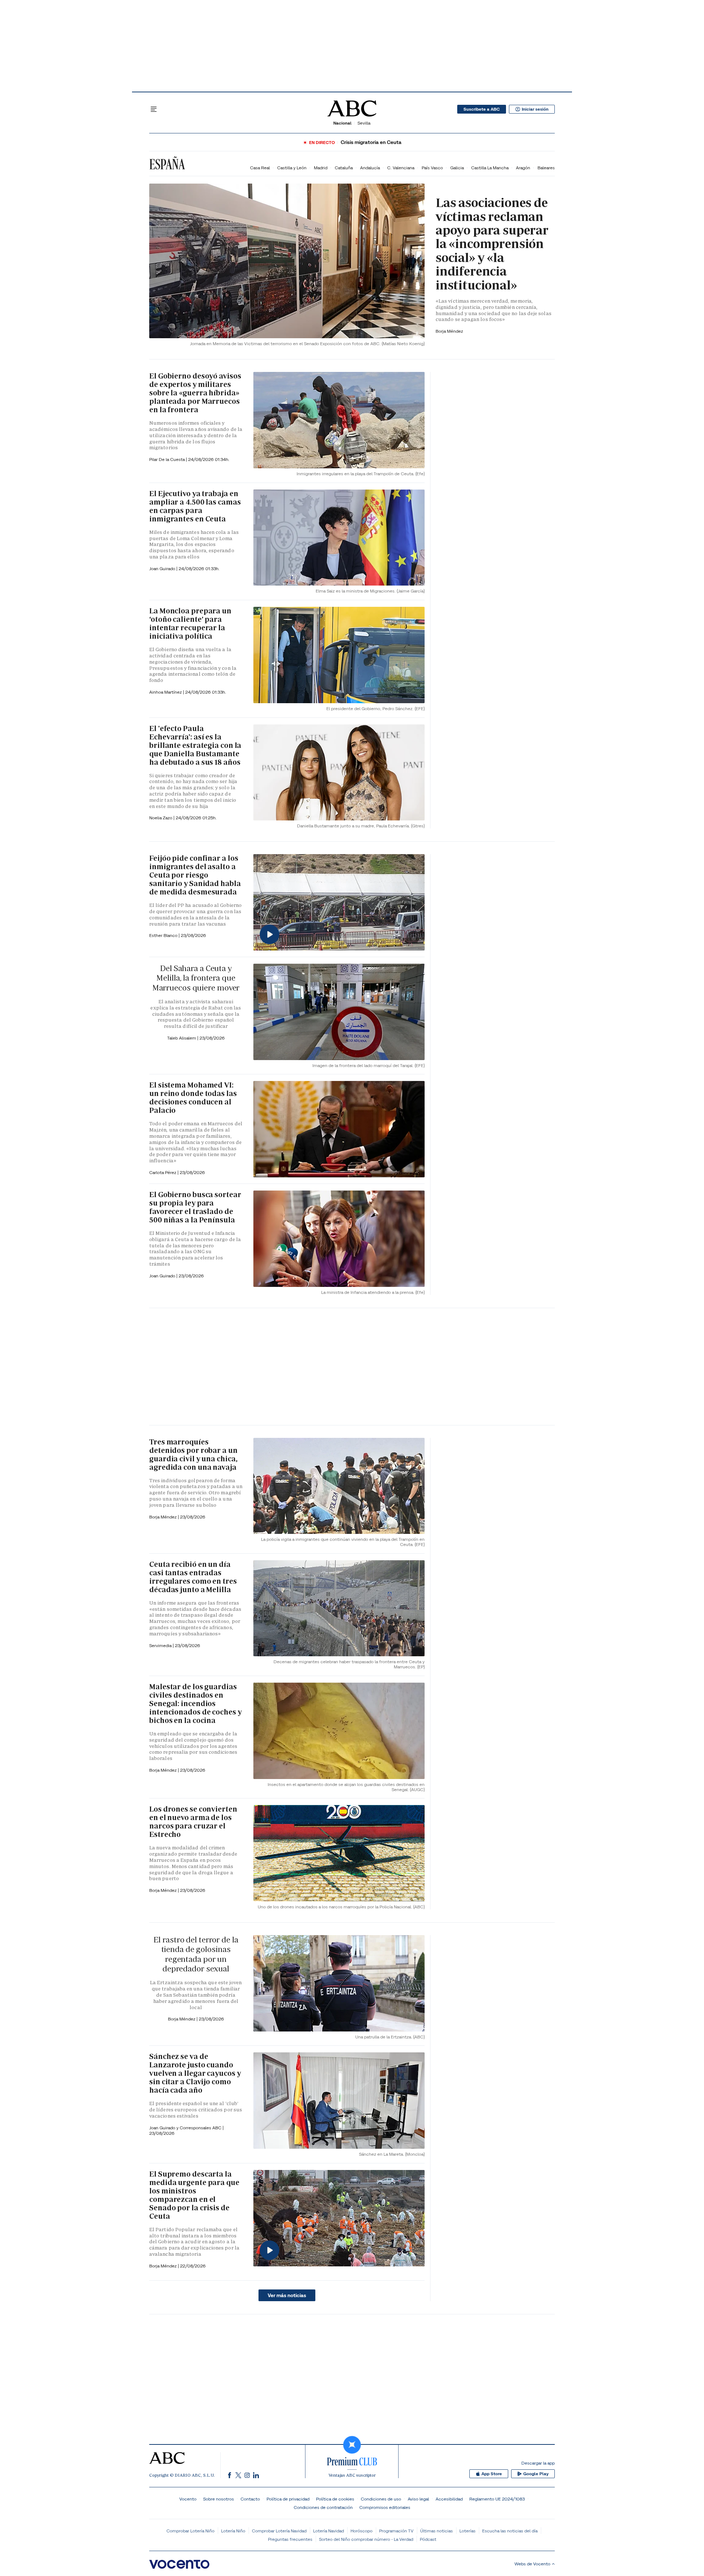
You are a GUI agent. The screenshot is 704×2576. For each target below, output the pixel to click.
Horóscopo (362, 2531)
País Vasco (432, 168)
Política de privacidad (288, 2499)
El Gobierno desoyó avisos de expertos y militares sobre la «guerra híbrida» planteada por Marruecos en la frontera (195, 393)
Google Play (536, 2474)
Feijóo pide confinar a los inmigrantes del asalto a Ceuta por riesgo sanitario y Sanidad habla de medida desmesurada (195, 875)
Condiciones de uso (381, 2499)
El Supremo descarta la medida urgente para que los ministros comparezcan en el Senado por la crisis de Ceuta (194, 2195)
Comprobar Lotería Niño (190, 2531)
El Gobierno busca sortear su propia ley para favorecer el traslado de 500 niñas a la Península (195, 1207)
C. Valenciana (401, 168)
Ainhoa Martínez (166, 692)
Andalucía (370, 168)
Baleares (546, 168)
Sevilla (364, 123)
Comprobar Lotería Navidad (279, 2531)
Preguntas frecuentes (290, 2539)
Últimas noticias (437, 2531)
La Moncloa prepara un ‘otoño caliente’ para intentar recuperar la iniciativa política (190, 623)
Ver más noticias (287, 2295)
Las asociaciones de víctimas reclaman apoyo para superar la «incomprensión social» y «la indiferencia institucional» (492, 244)
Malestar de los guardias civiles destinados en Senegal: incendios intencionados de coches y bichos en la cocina (195, 1704)
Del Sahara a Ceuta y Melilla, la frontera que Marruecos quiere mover (196, 978)
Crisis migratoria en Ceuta (371, 142)
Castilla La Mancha (490, 168)
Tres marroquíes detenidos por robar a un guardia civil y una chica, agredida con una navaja (193, 1455)
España (167, 164)
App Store (492, 2474)
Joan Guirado (163, 569)
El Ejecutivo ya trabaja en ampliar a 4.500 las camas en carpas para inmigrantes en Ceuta (195, 506)
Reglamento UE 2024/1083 (497, 2499)
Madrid (321, 168)
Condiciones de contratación (323, 2507)
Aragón (523, 168)
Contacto (250, 2499)
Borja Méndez (449, 331)
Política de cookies (335, 2499)
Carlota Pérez (163, 1172)
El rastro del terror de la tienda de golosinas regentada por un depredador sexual (196, 1954)
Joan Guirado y (164, 2128)
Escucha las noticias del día (510, 2531)
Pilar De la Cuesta (168, 459)
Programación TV (396, 2531)
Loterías (467, 2531)
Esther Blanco (164, 935)
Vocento (188, 2499)
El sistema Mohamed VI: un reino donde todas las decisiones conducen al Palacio (193, 1098)
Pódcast (428, 2539)
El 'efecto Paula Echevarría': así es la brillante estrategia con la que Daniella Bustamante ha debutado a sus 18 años (195, 745)
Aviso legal (418, 2499)
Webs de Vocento (532, 2564)
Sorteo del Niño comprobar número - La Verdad (366, 2539)
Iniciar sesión (535, 109)
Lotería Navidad (329, 2531)
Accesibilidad (449, 2499)
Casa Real (260, 168)
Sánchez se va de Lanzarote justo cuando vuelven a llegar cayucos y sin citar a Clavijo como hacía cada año (195, 2073)
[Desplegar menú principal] (154, 109)
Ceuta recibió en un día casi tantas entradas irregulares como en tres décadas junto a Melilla (193, 1577)
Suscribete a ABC (482, 109)
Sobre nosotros (219, 2499)
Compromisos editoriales (385, 2507)
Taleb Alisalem (182, 1038)
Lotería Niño (233, 2531)
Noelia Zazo (161, 818)
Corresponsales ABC (201, 2128)
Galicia (457, 168)
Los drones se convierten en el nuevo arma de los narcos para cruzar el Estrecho (193, 1822)
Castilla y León (292, 168)
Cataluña (344, 168)
